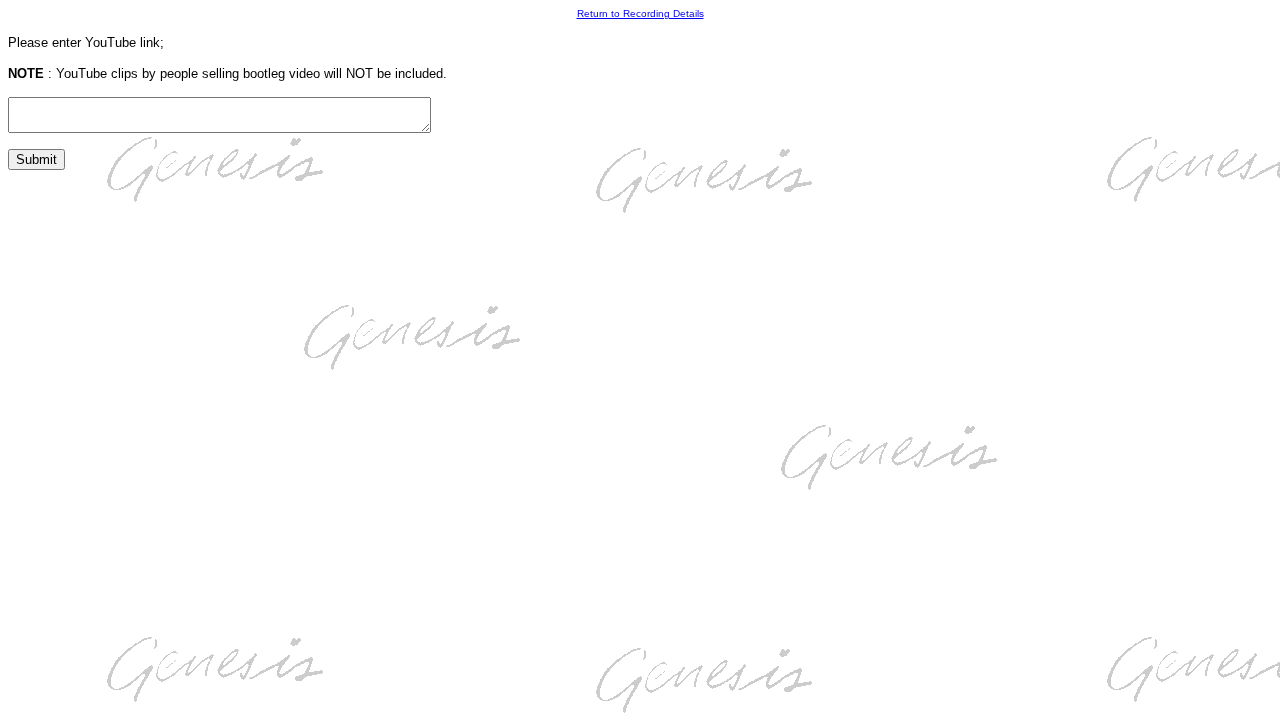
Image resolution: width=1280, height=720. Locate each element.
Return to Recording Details (640, 13)
